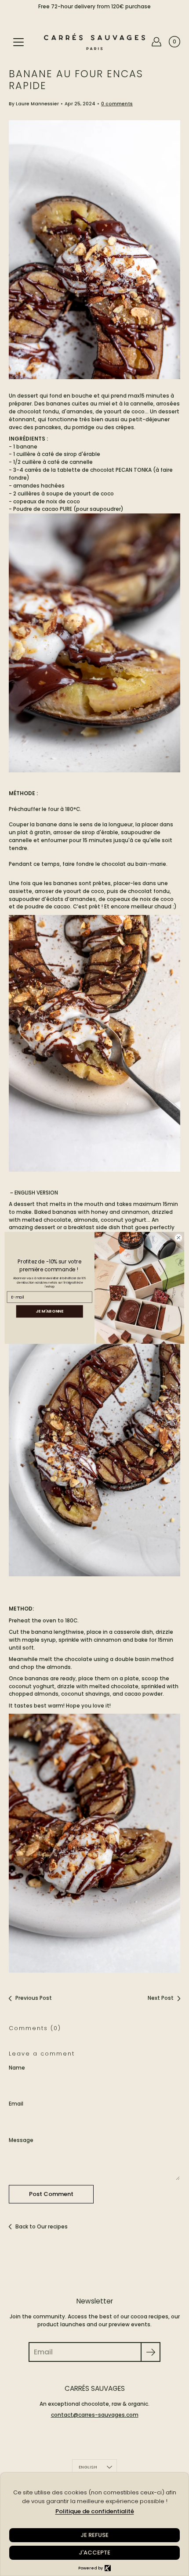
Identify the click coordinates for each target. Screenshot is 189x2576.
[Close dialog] (178, 1238)
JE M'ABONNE (49, 1311)
